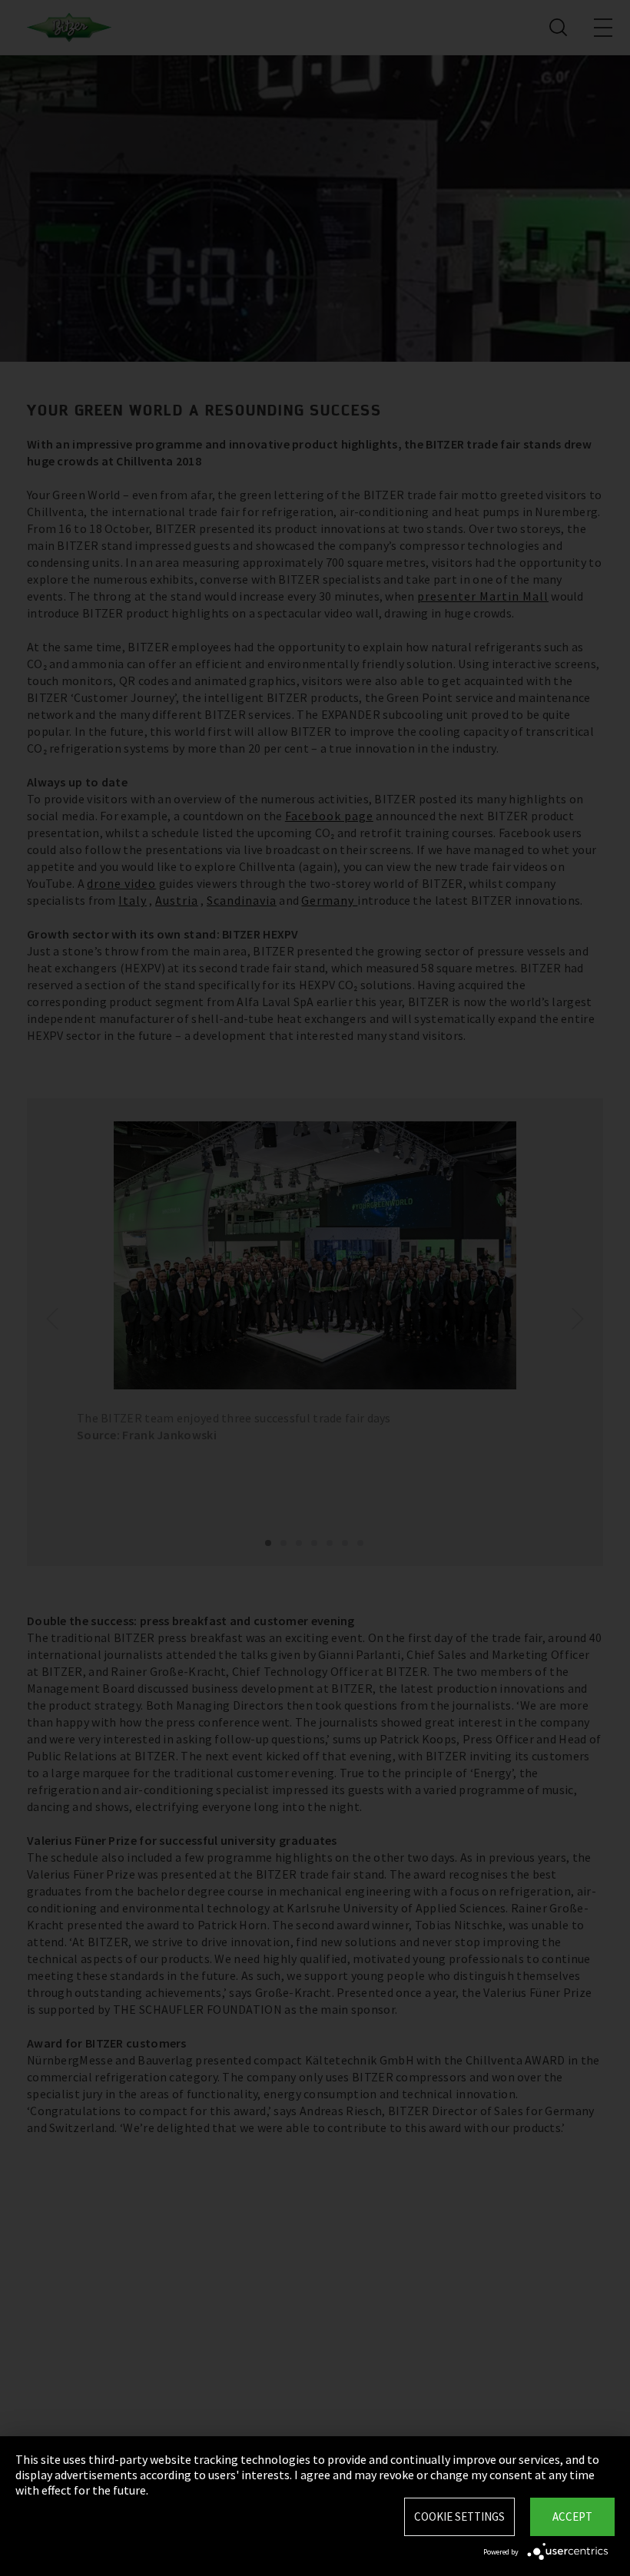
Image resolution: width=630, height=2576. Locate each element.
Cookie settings (459, 2516)
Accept (572, 2516)
